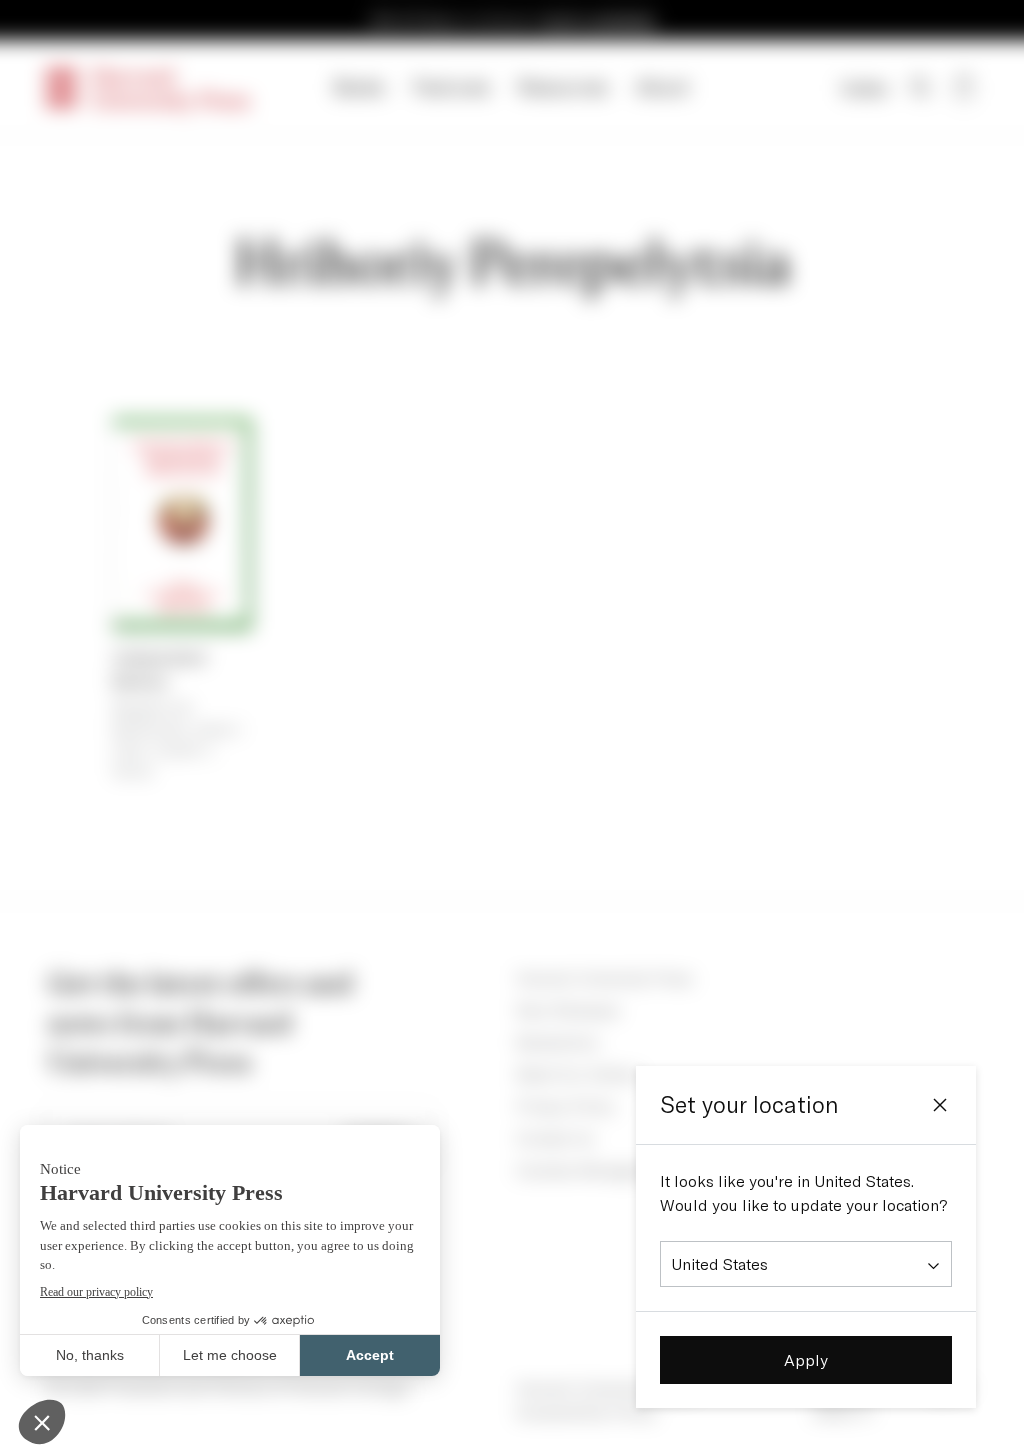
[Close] (940, 1105)
